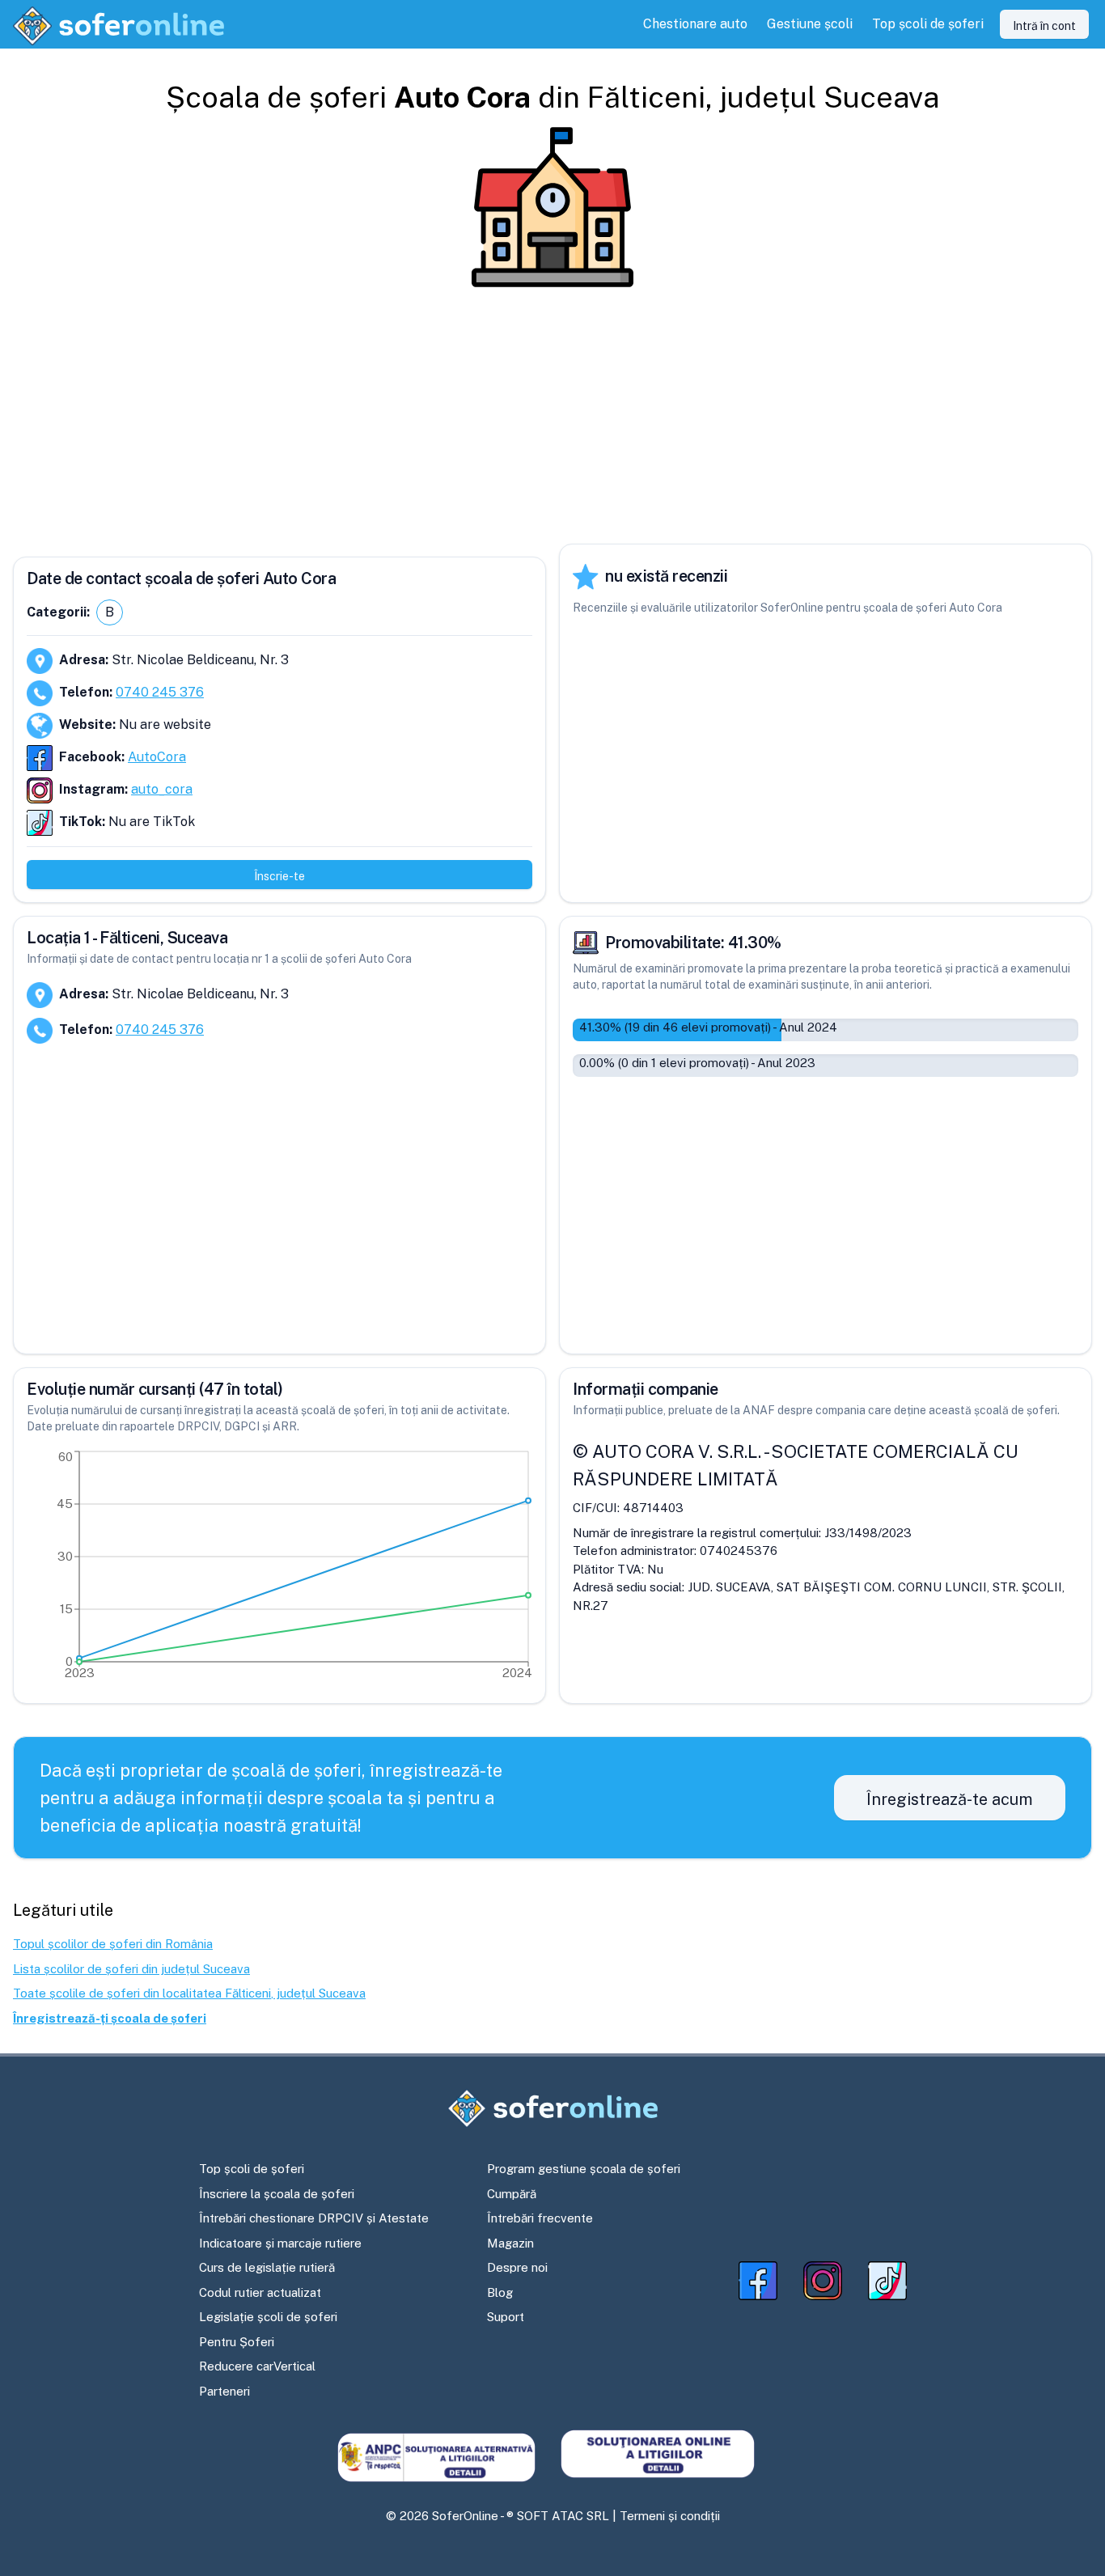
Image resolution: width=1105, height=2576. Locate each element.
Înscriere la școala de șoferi (277, 2194)
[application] (279, 1569)
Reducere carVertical (257, 2366)
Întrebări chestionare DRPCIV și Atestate (314, 2218)
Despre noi (517, 2267)
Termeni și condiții (670, 2516)
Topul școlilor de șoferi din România (113, 1944)
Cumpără (512, 2194)
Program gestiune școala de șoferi (584, 2169)
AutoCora (157, 757)
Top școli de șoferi (252, 2169)
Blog (500, 2292)
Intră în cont (1044, 26)
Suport (506, 2317)
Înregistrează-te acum (950, 1799)
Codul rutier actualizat (260, 2292)
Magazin (510, 2243)
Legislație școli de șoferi (268, 2317)
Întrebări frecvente (540, 2218)
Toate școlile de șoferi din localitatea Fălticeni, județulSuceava (189, 1993)
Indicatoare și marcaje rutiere (280, 2243)
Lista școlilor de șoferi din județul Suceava (131, 1969)
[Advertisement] (552, 416)
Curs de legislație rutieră (267, 2267)
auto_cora (162, 789)
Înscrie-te (279, 876)
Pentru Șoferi (237, 2342)
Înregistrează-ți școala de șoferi (110, 2018)
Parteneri (224, 2391)
